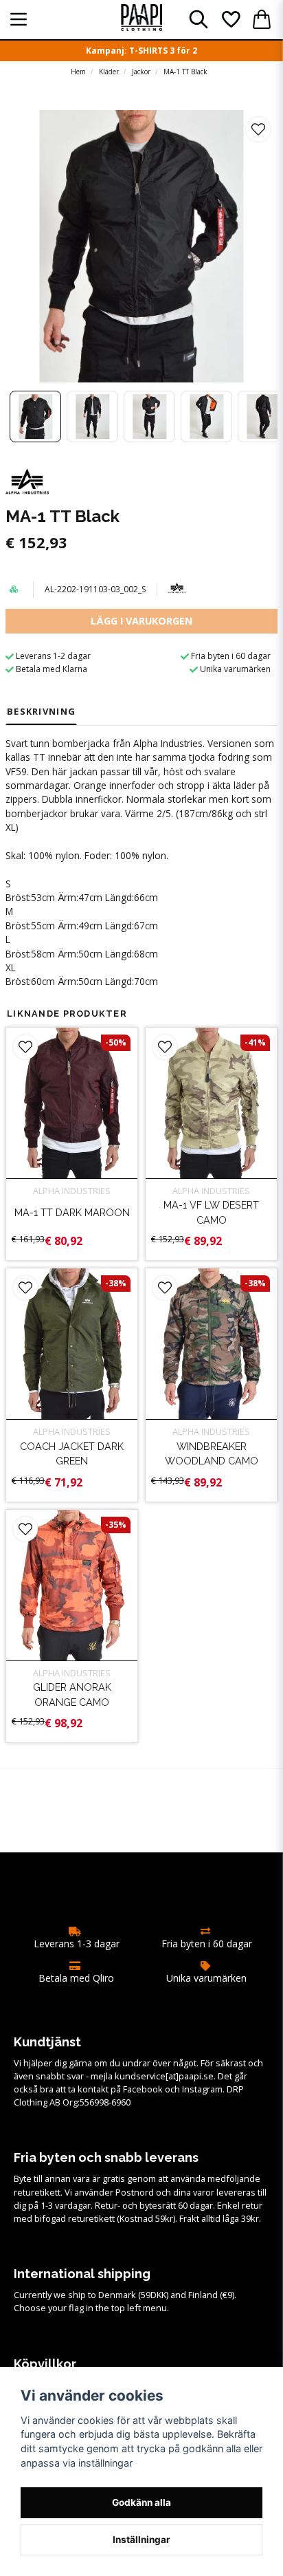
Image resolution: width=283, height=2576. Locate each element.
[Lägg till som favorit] (230, 19)
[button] (258, 129)
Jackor (141, 72)
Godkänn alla (141, 2502)
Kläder (109, 72)
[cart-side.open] (262, 19)
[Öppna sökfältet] (199, 19)
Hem (78, 72)
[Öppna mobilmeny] (19, 19)
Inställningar (141, 2540)
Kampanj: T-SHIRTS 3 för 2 (141, 51)
